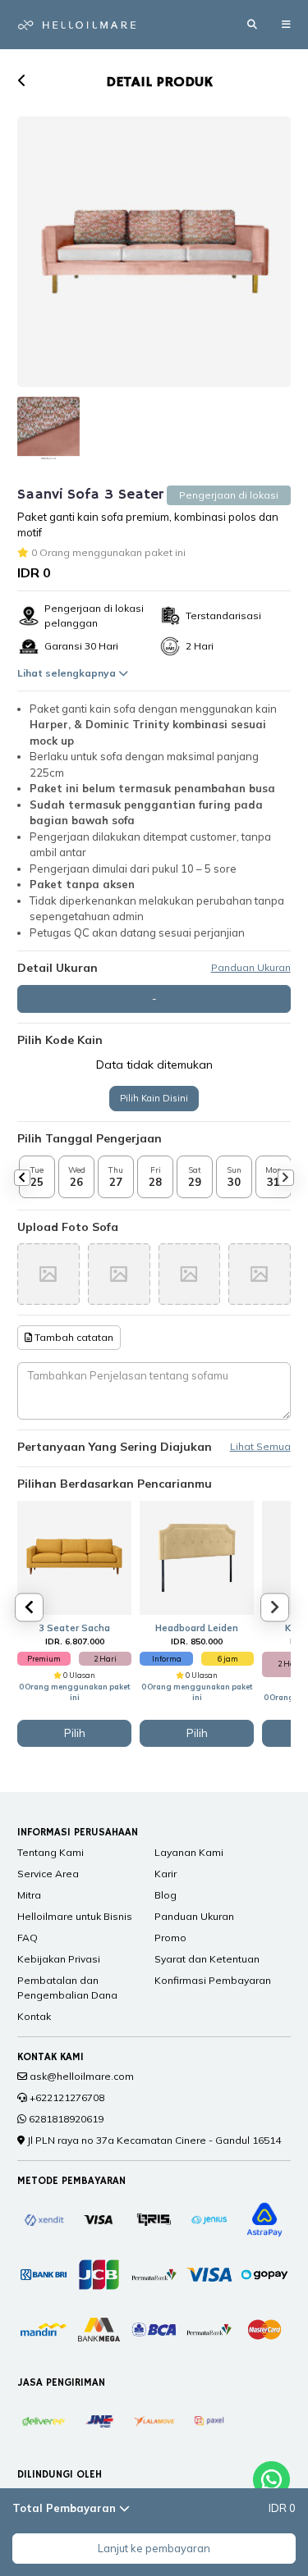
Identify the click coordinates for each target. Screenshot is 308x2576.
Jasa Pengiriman (61, 2383)
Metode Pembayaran (71, 2181)
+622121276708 (67, 2097)
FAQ (28, 1938)
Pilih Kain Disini (154, 1098)
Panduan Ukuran (251, 968)
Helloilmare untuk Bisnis (75, 1916)
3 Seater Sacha (74, 1628)
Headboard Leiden (197, 1628)
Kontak (34, 2016)
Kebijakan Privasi (59, 1959)
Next (286, 1178)
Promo (170, 1938)
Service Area (48, 1874)
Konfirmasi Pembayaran (213, 1980)
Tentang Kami (51, 1852)
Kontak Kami (51, 2057)
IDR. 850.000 (197, 1641)
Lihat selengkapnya (68, 673)
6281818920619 (66, 2119)
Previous (22, 1178)
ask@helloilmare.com (82, 2076)
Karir (165, 1874)
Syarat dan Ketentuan (207, 1959)
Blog (165, 1895)
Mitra (29, 1895)
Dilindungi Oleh (60, 2475)
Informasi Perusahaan (78, 1833)
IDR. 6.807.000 (75, 1641)
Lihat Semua (260, 1447)
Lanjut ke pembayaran (154, 2548)
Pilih (75, 1733)
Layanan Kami (189, 1852)
